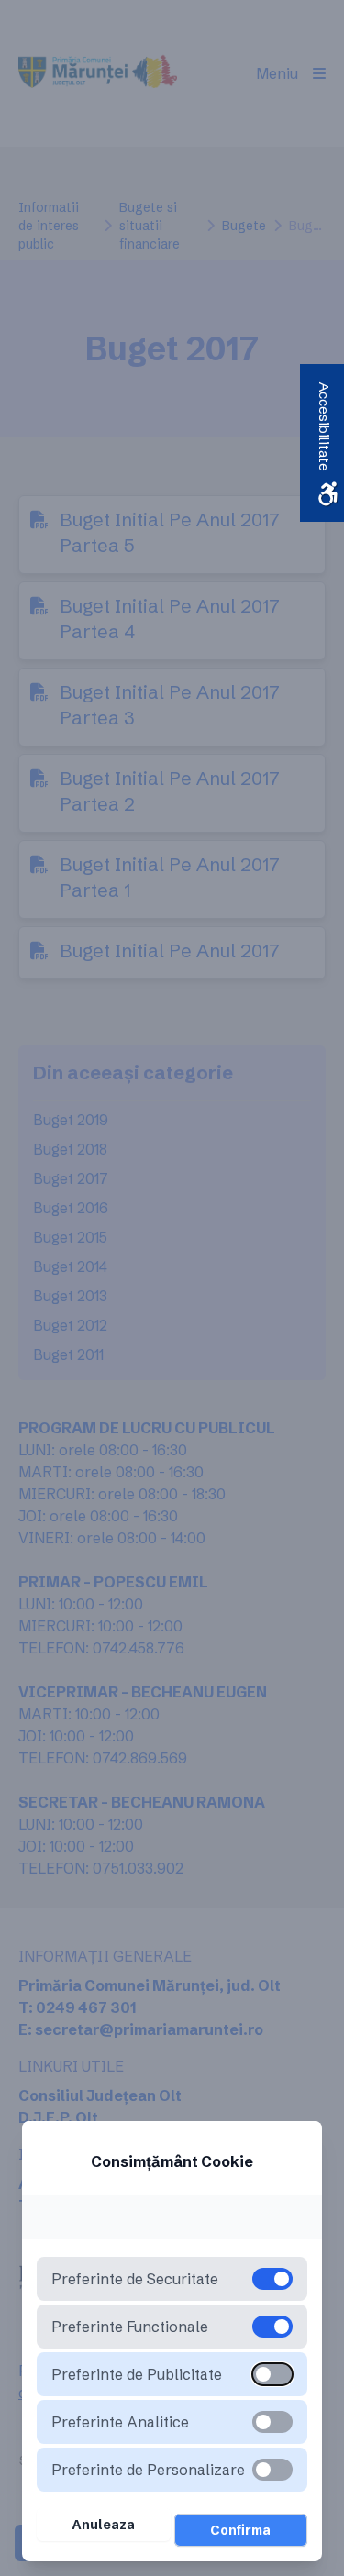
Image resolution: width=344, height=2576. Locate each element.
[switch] (272, 2374)
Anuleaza (103, 2525)
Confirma (240, 2530)
